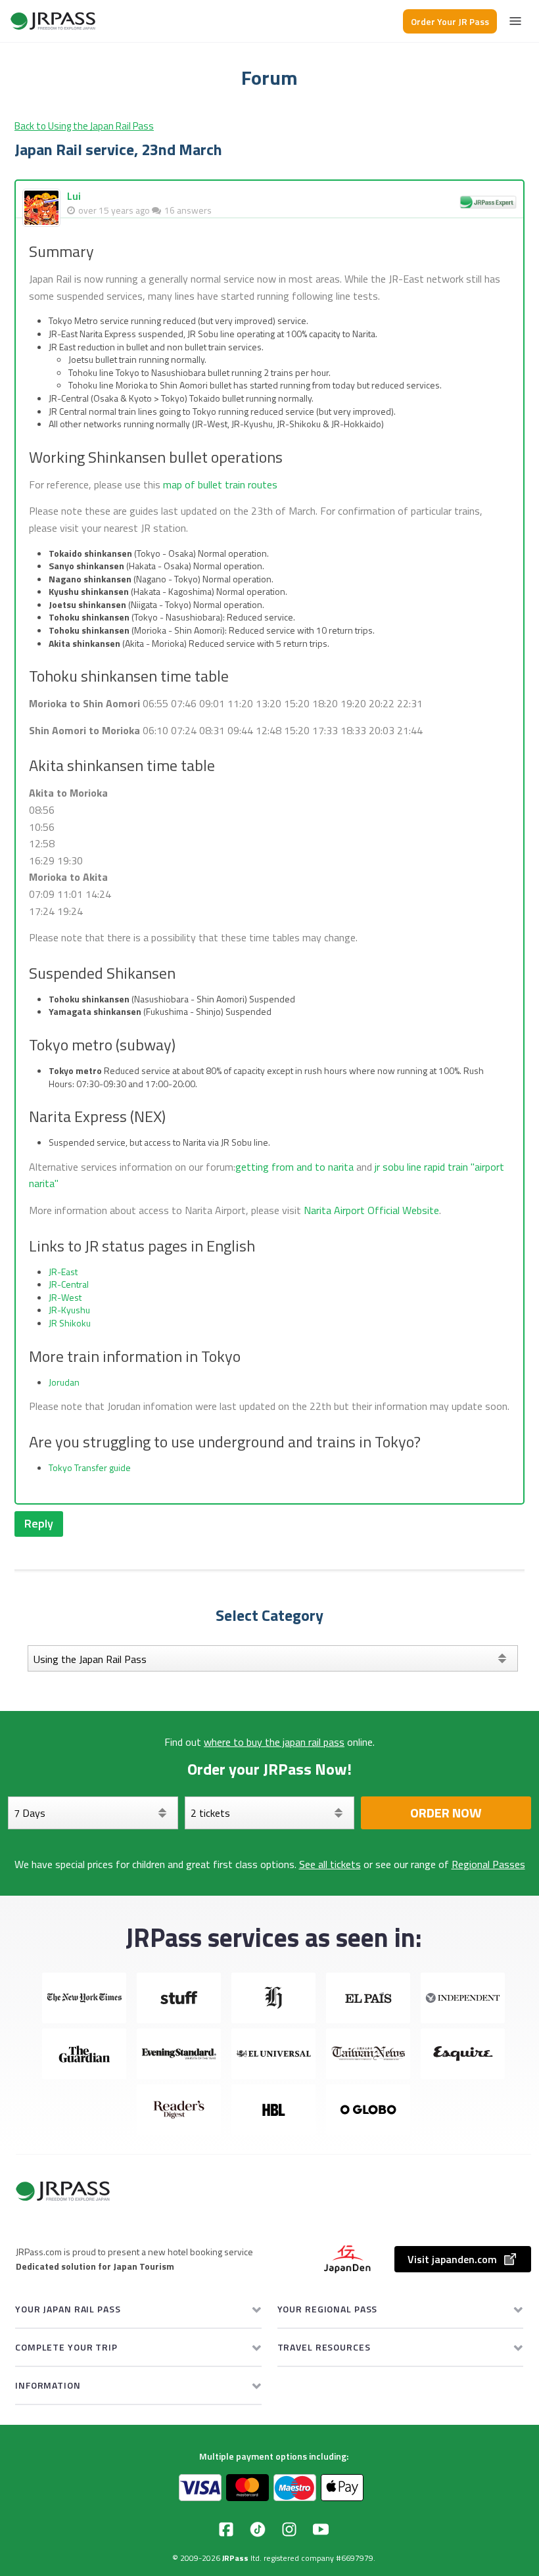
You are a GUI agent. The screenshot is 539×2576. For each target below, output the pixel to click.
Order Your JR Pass (450, 21)
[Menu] (515, 21)
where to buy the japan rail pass (274, 1742)
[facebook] (226, 2529)
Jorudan (64, 1382)
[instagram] (289, 2529)
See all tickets (330, 1864)
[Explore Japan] (53, 21)
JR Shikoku (70, 1323)
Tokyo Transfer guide (90, 1467)
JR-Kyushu (69, 1310)
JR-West (65, 1297)
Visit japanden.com (452, 2259)
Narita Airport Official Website (371, 1210)
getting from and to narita (294, 1167)
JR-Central (69, 1284)
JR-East (63, 1272)
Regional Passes (488, 1864)
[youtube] (321, 2529)
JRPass (235, 2558)
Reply (39, 1523)
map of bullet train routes (220, 484)
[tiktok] (258, 2529)
